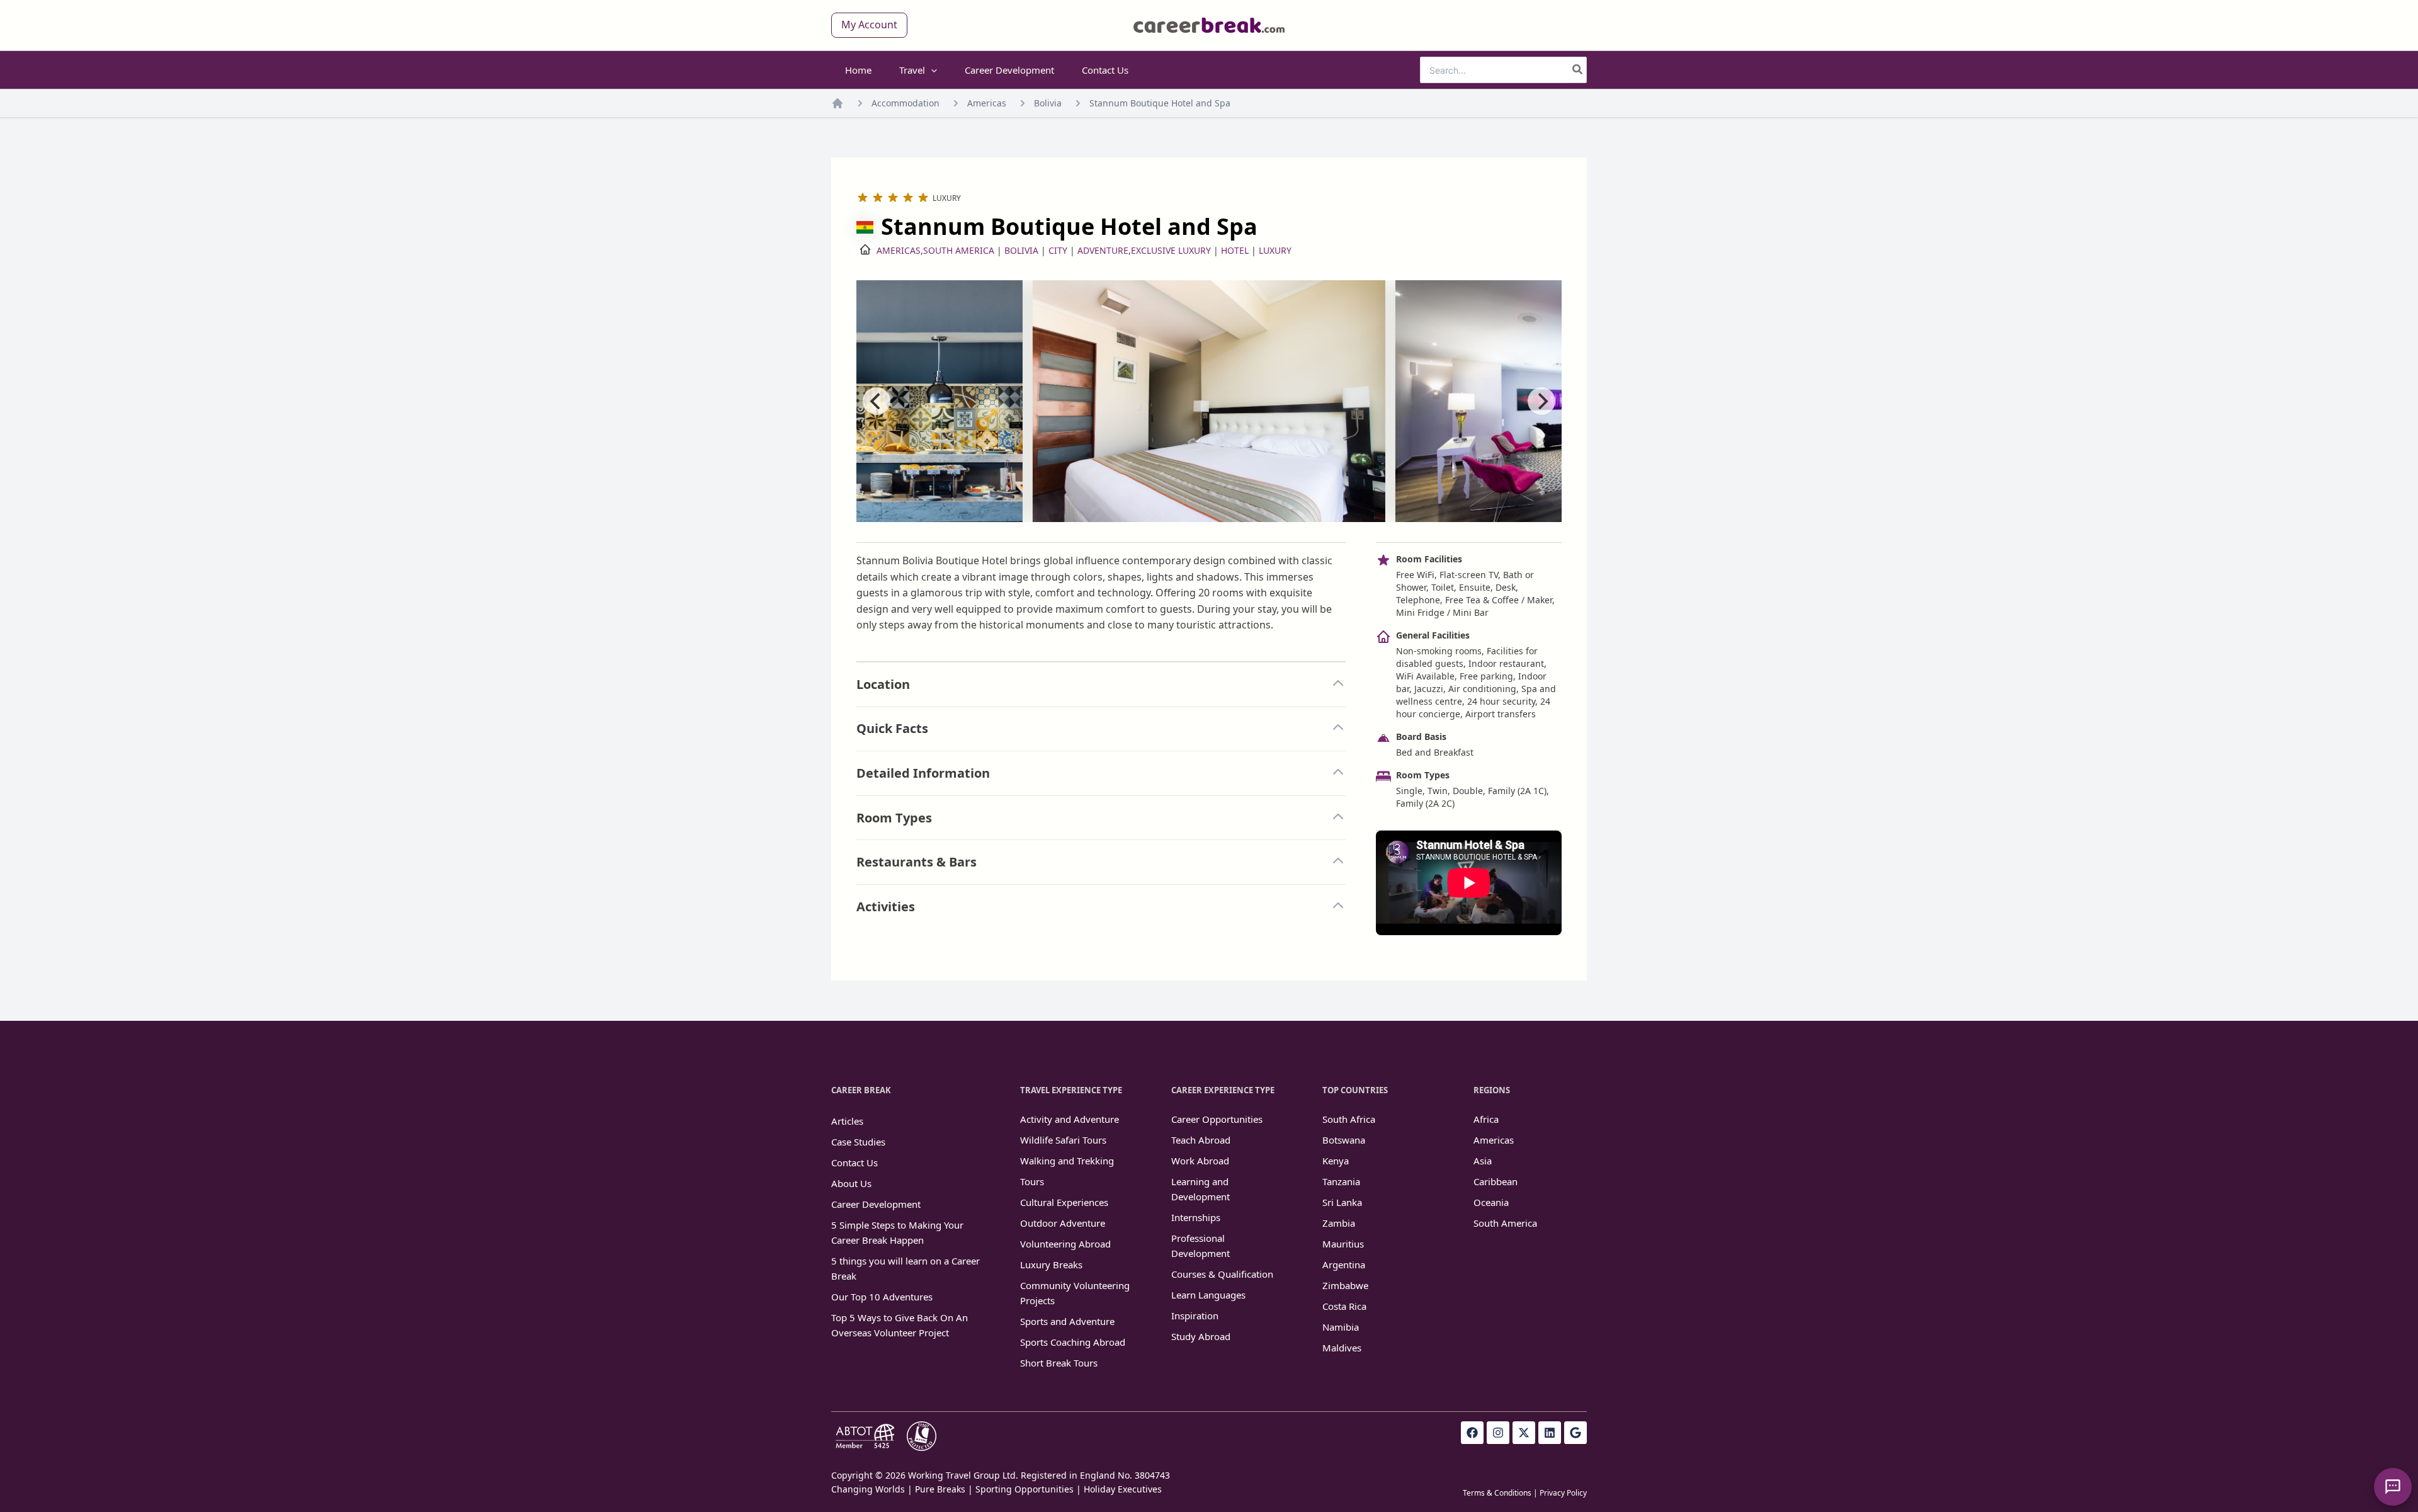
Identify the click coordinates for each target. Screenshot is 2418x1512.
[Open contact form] (2393, 1487)
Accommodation (905, 103)
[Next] (1541, 401)
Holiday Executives (1123, 1489)
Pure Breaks (940, 1489)
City (1058, 250)
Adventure (1103, 250)
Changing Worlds (868, 1489)
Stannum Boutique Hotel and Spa (1160, 103)
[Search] (1578, 70)
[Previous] (877, 401)
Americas (987, 103)
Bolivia (1048, 103)
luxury (1275, 250)
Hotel (1235, 250)
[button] (869, 25)
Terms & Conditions (1497, 1493)
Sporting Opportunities (1025, 1489)
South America (959, 250)
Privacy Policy (1563, 1493)
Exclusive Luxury (1171, 250)
